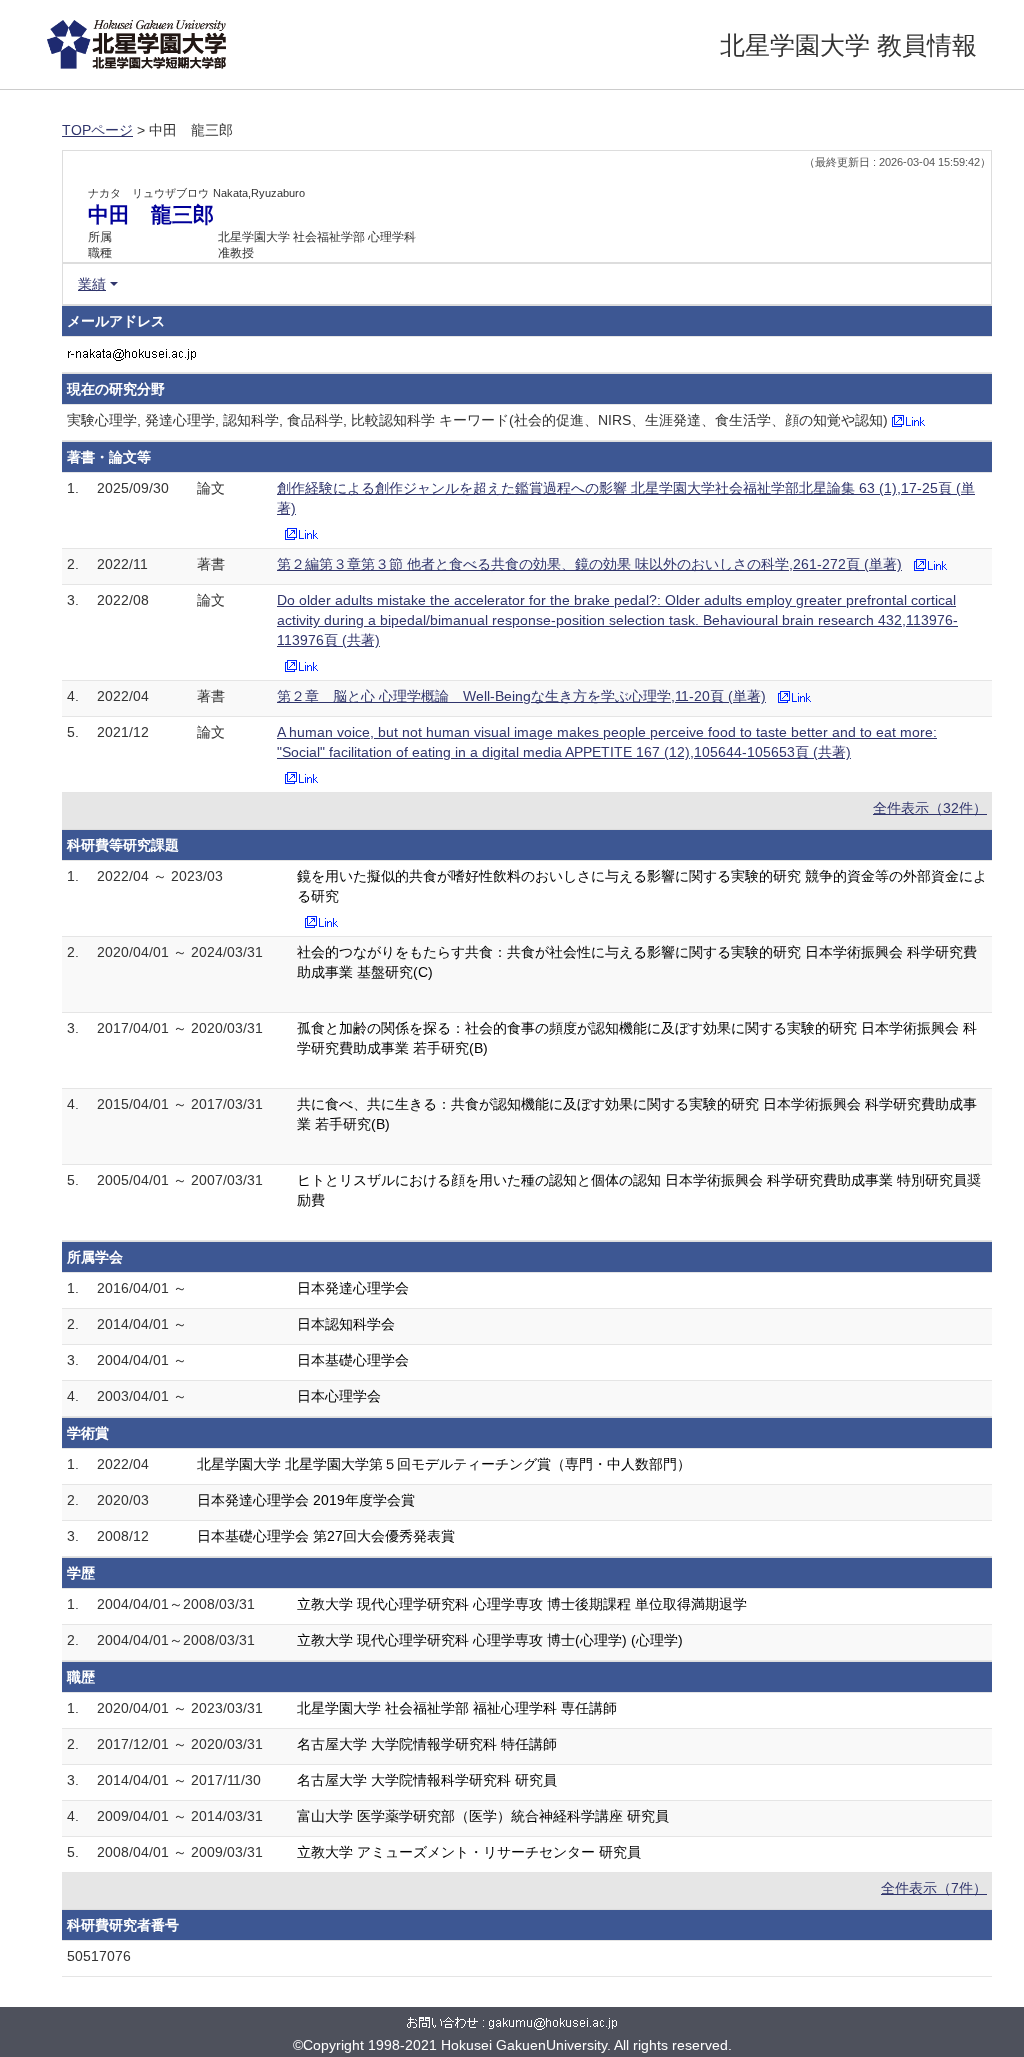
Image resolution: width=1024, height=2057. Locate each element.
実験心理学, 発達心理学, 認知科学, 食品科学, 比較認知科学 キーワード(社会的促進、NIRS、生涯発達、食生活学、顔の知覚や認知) (477, 420)
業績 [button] (92, 284)
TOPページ (97, 130)
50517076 (99, 1956)
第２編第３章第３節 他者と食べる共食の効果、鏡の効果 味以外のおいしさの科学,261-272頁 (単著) (589, 564)
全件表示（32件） (930, 808)
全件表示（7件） (934, 1888)
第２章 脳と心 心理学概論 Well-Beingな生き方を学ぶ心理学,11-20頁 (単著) (521, 696)
